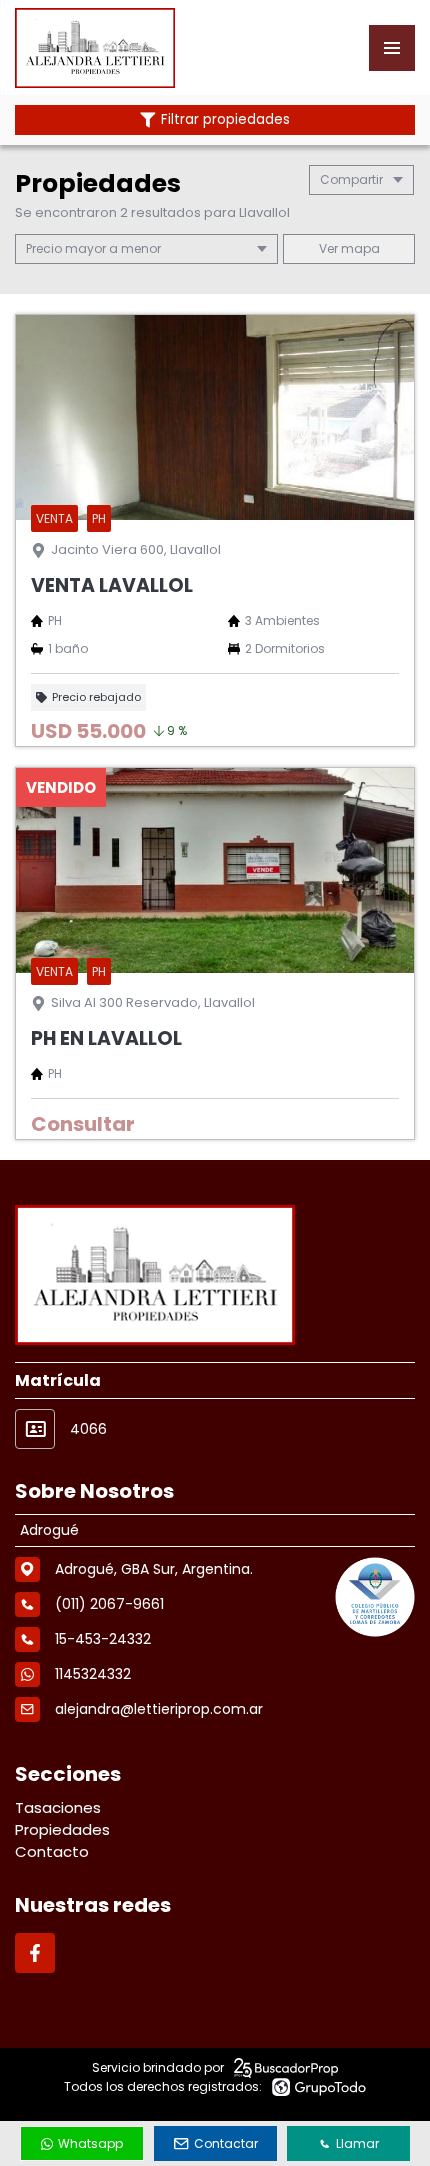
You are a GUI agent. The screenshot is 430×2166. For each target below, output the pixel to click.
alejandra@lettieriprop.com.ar (159, 1709)
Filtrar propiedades (225, 119)
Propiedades (62, 1829)
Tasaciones (58, 1807)
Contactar (226, 2143)
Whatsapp (90, 2143)
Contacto (52, 1851)
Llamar (357, 2143)
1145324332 (93, 1674)
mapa (359, 248)
